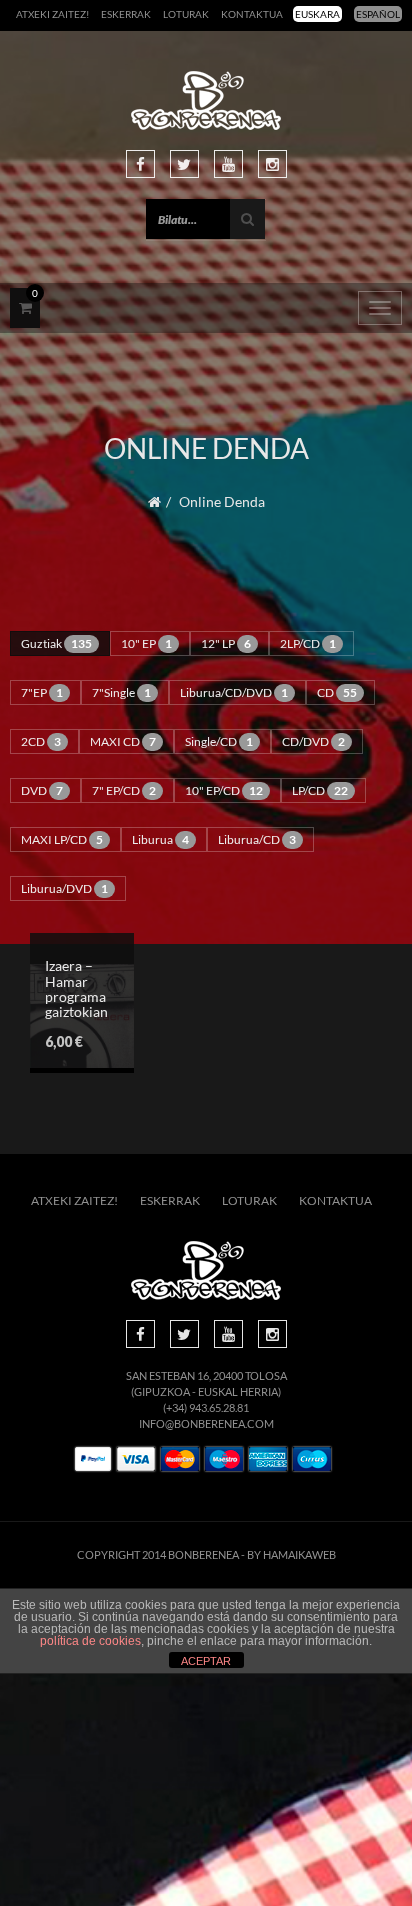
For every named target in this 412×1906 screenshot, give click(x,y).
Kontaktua (252, 14)
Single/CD (219, 741)
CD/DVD (313, 741)
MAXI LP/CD (62, 839)
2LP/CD (308, 643)
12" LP (226, 643)
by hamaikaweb (291, 1554)
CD (337, 692)
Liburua (160, 839)
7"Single (121, 692)
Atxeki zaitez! (52, 14)
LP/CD (320, 790)
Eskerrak (126, 14)
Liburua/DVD (64, 888)
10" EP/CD (224, 790)
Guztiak (56, 643)
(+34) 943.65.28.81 (206, 1407)
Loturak (186, 14)
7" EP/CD (124, 790)
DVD (42, 790)
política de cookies (90, 1641)
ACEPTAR (206, 1661)
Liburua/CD (257, 839)
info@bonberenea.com (206, 1423)
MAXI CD (123, 741)
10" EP (146, 643)
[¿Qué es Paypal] (93, 1459)
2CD (41, 741)
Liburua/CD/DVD (234, 692)
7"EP (42, 692)
